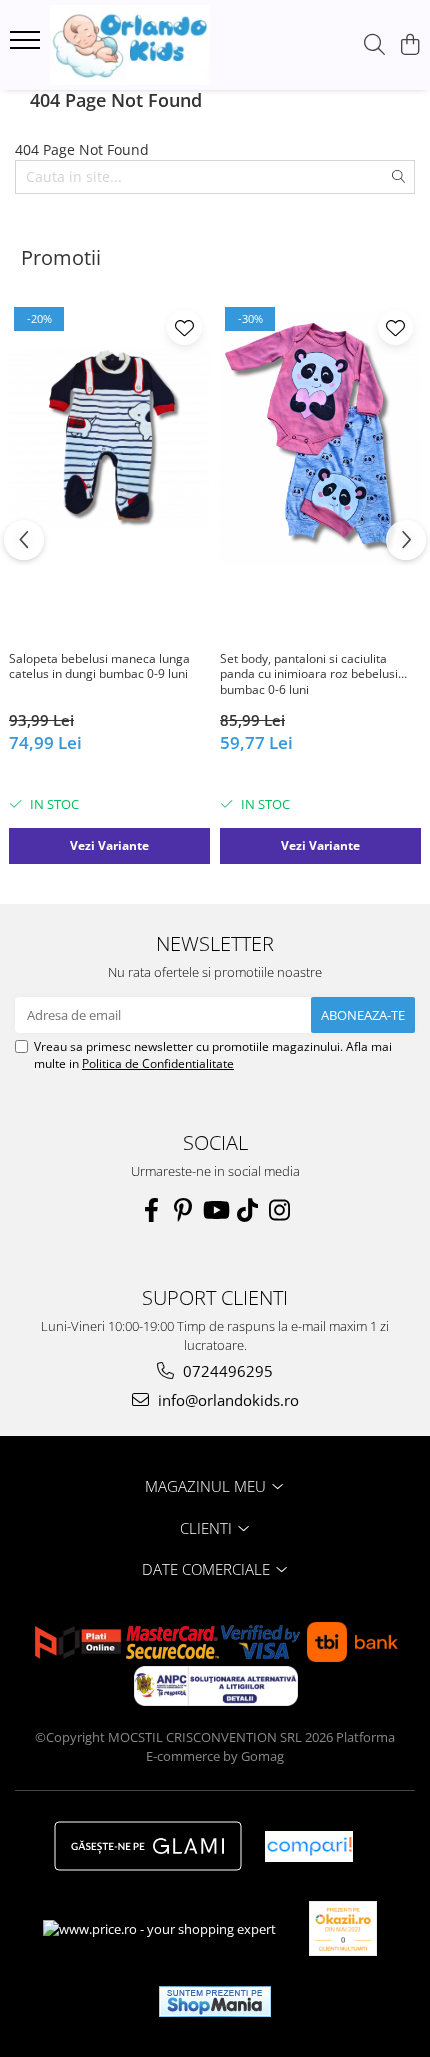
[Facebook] (151, 1210)
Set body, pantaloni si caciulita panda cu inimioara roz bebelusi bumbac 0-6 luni (309, 674)
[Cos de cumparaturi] (409, 45)
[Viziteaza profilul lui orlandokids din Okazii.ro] (343, 1928)
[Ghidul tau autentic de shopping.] (309, 1846)
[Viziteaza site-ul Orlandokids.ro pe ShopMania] (215, 2001)
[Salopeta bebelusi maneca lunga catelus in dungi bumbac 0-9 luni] (109, 437)
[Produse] (27, 46)
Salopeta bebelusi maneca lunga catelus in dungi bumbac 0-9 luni (99, 667)
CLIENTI (208, 1528)
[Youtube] (215, 1210)
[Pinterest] (183, 1210)
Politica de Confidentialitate (158, 1063)
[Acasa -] (130, 45)
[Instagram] (279, 1210)
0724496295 (226, 1371)
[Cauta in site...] (374, 45)
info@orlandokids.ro (226, 1400)
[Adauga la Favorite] (184, 327)
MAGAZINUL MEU (207, 1486)
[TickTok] (247, 1210)
